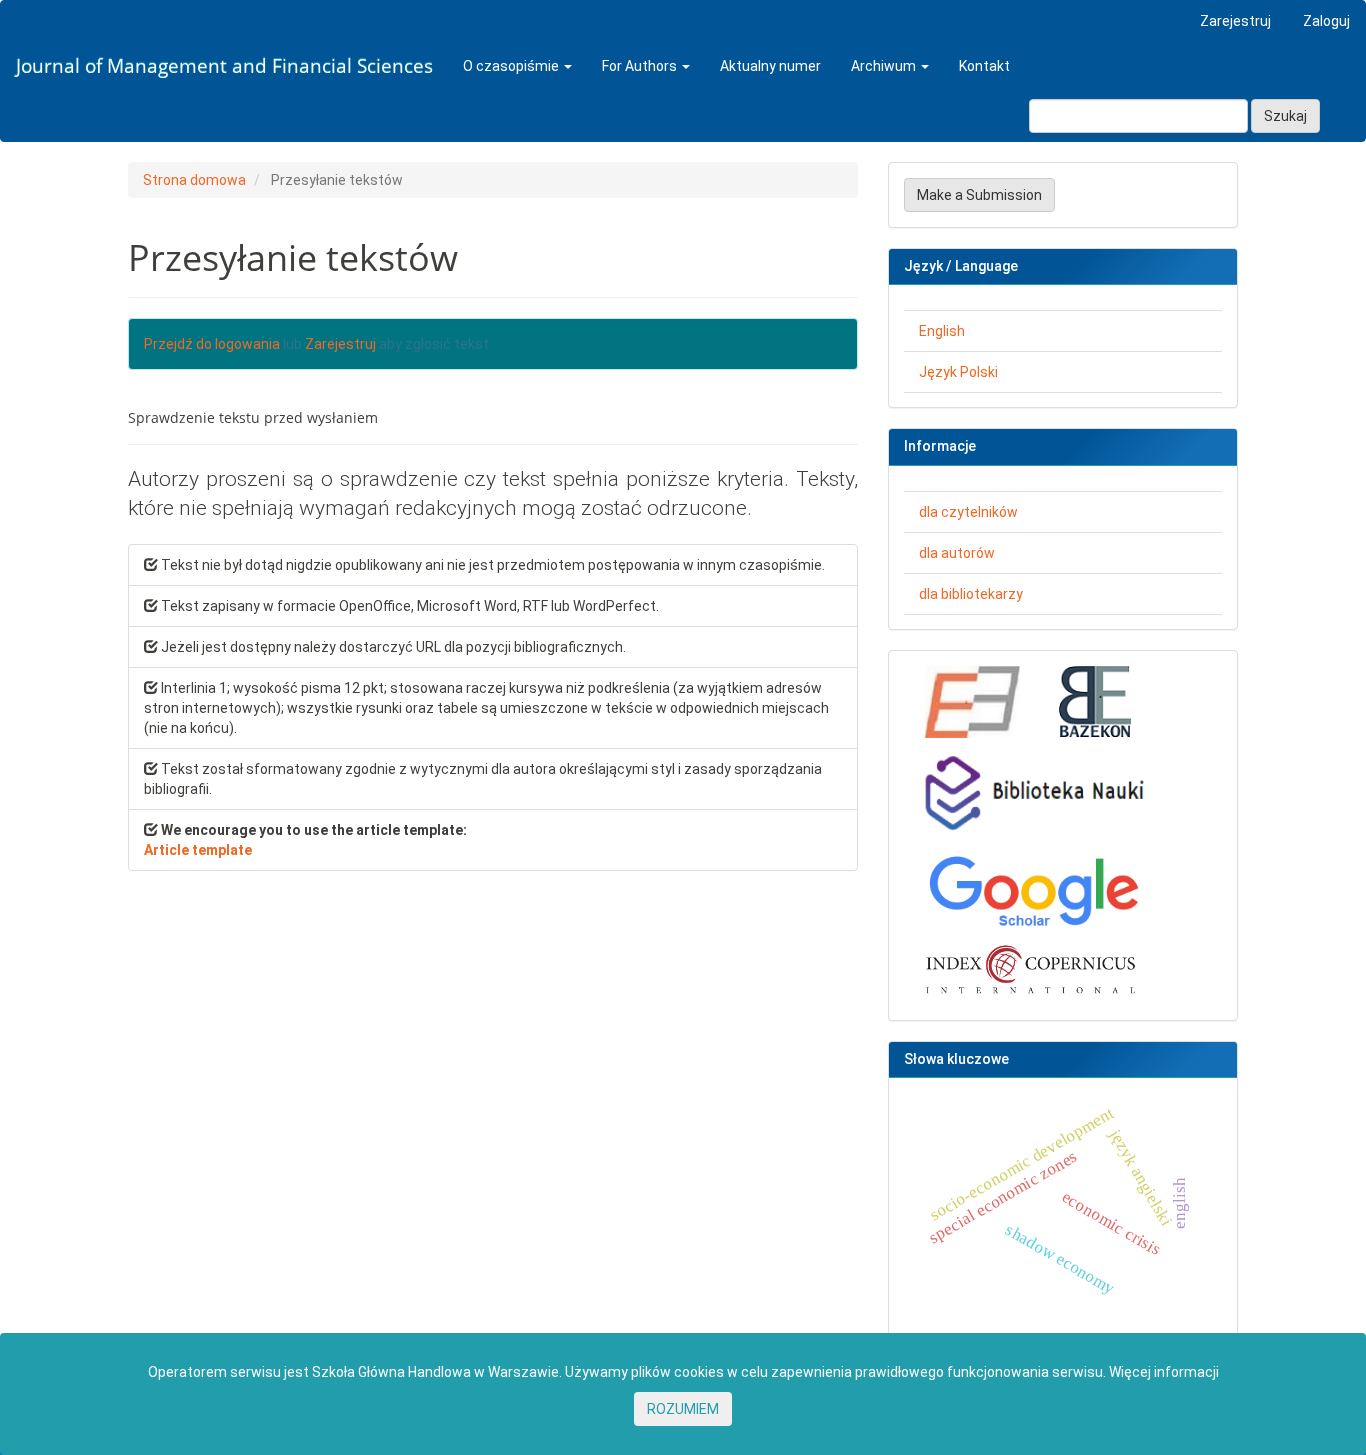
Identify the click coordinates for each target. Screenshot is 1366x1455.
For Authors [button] (641, 66)
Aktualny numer (770, 66)
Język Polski (958, 372)
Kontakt (984, 66)
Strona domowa (194, 180)
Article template (198, 850)
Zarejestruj (1235, 21)
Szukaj (1285, 116)
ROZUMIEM (683, 1409)
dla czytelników (968, 512)
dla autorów (957, 553)
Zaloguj (1326, 21)
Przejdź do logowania (212, 344)
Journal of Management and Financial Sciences (224, 66)
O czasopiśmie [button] (512, 66)
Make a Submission (979, 195)
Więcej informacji (1164, 1372)
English (942, 331)
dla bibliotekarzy (971, 594)
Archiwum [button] (885, 66)
